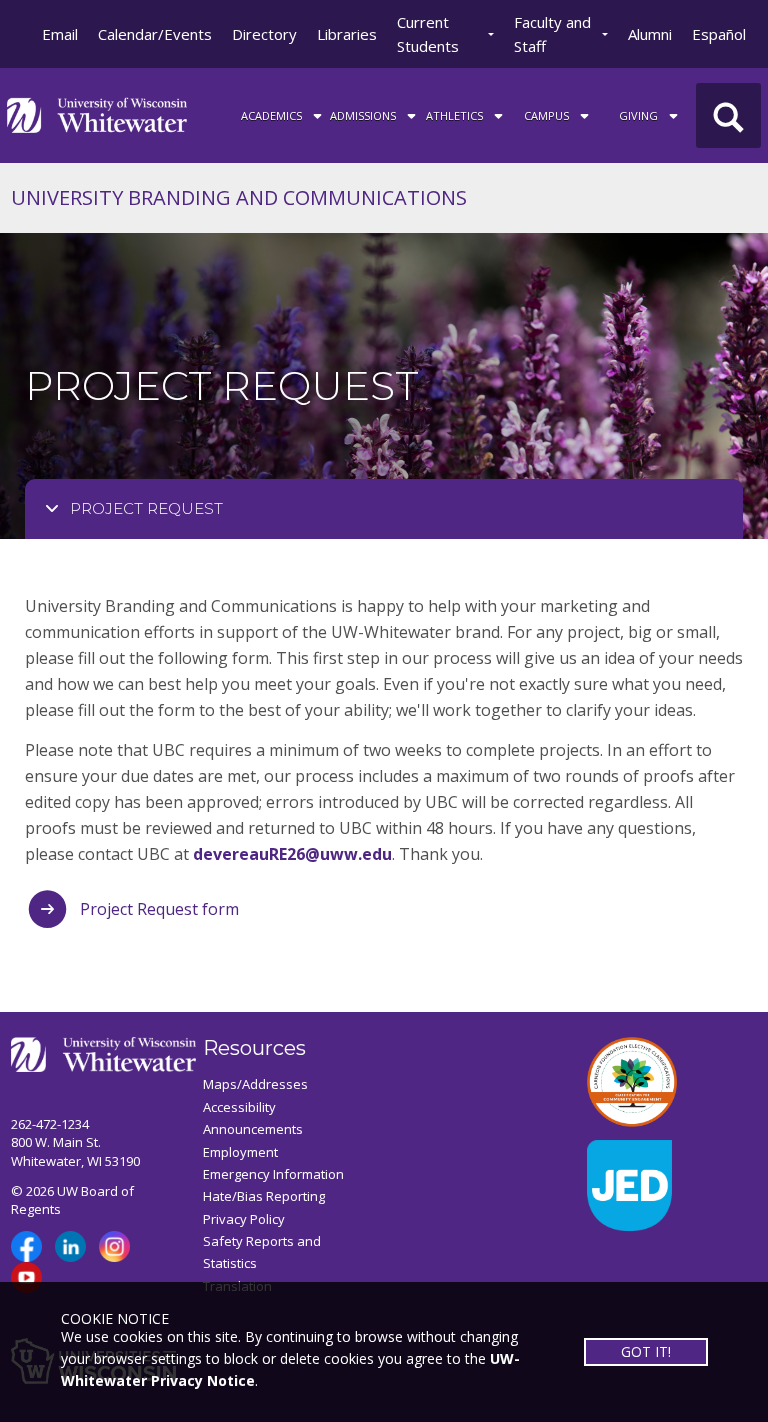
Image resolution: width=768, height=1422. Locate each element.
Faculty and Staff (552, 34)
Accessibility (239, 1107)
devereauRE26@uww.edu (292, 854)
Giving (640, 115)
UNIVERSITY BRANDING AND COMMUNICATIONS (239, 197)
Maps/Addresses (255, 1084)
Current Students (428, 34)
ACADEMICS (273, 115)
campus (548, 115)
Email (60, 34)
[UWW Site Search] (728, 115)
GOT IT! (646, 1351)
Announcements (253, 1129)
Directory (264, 34)
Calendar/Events (155, 34)
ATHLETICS (456, 115)
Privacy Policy (244, 1219)
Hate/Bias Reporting (264, 1196)
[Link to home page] (97, 113)
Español (719, 34)
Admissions (364, 115)
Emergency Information (273, 1174)
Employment (240, 1152)
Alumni (650, 34)
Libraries (347, 34)
